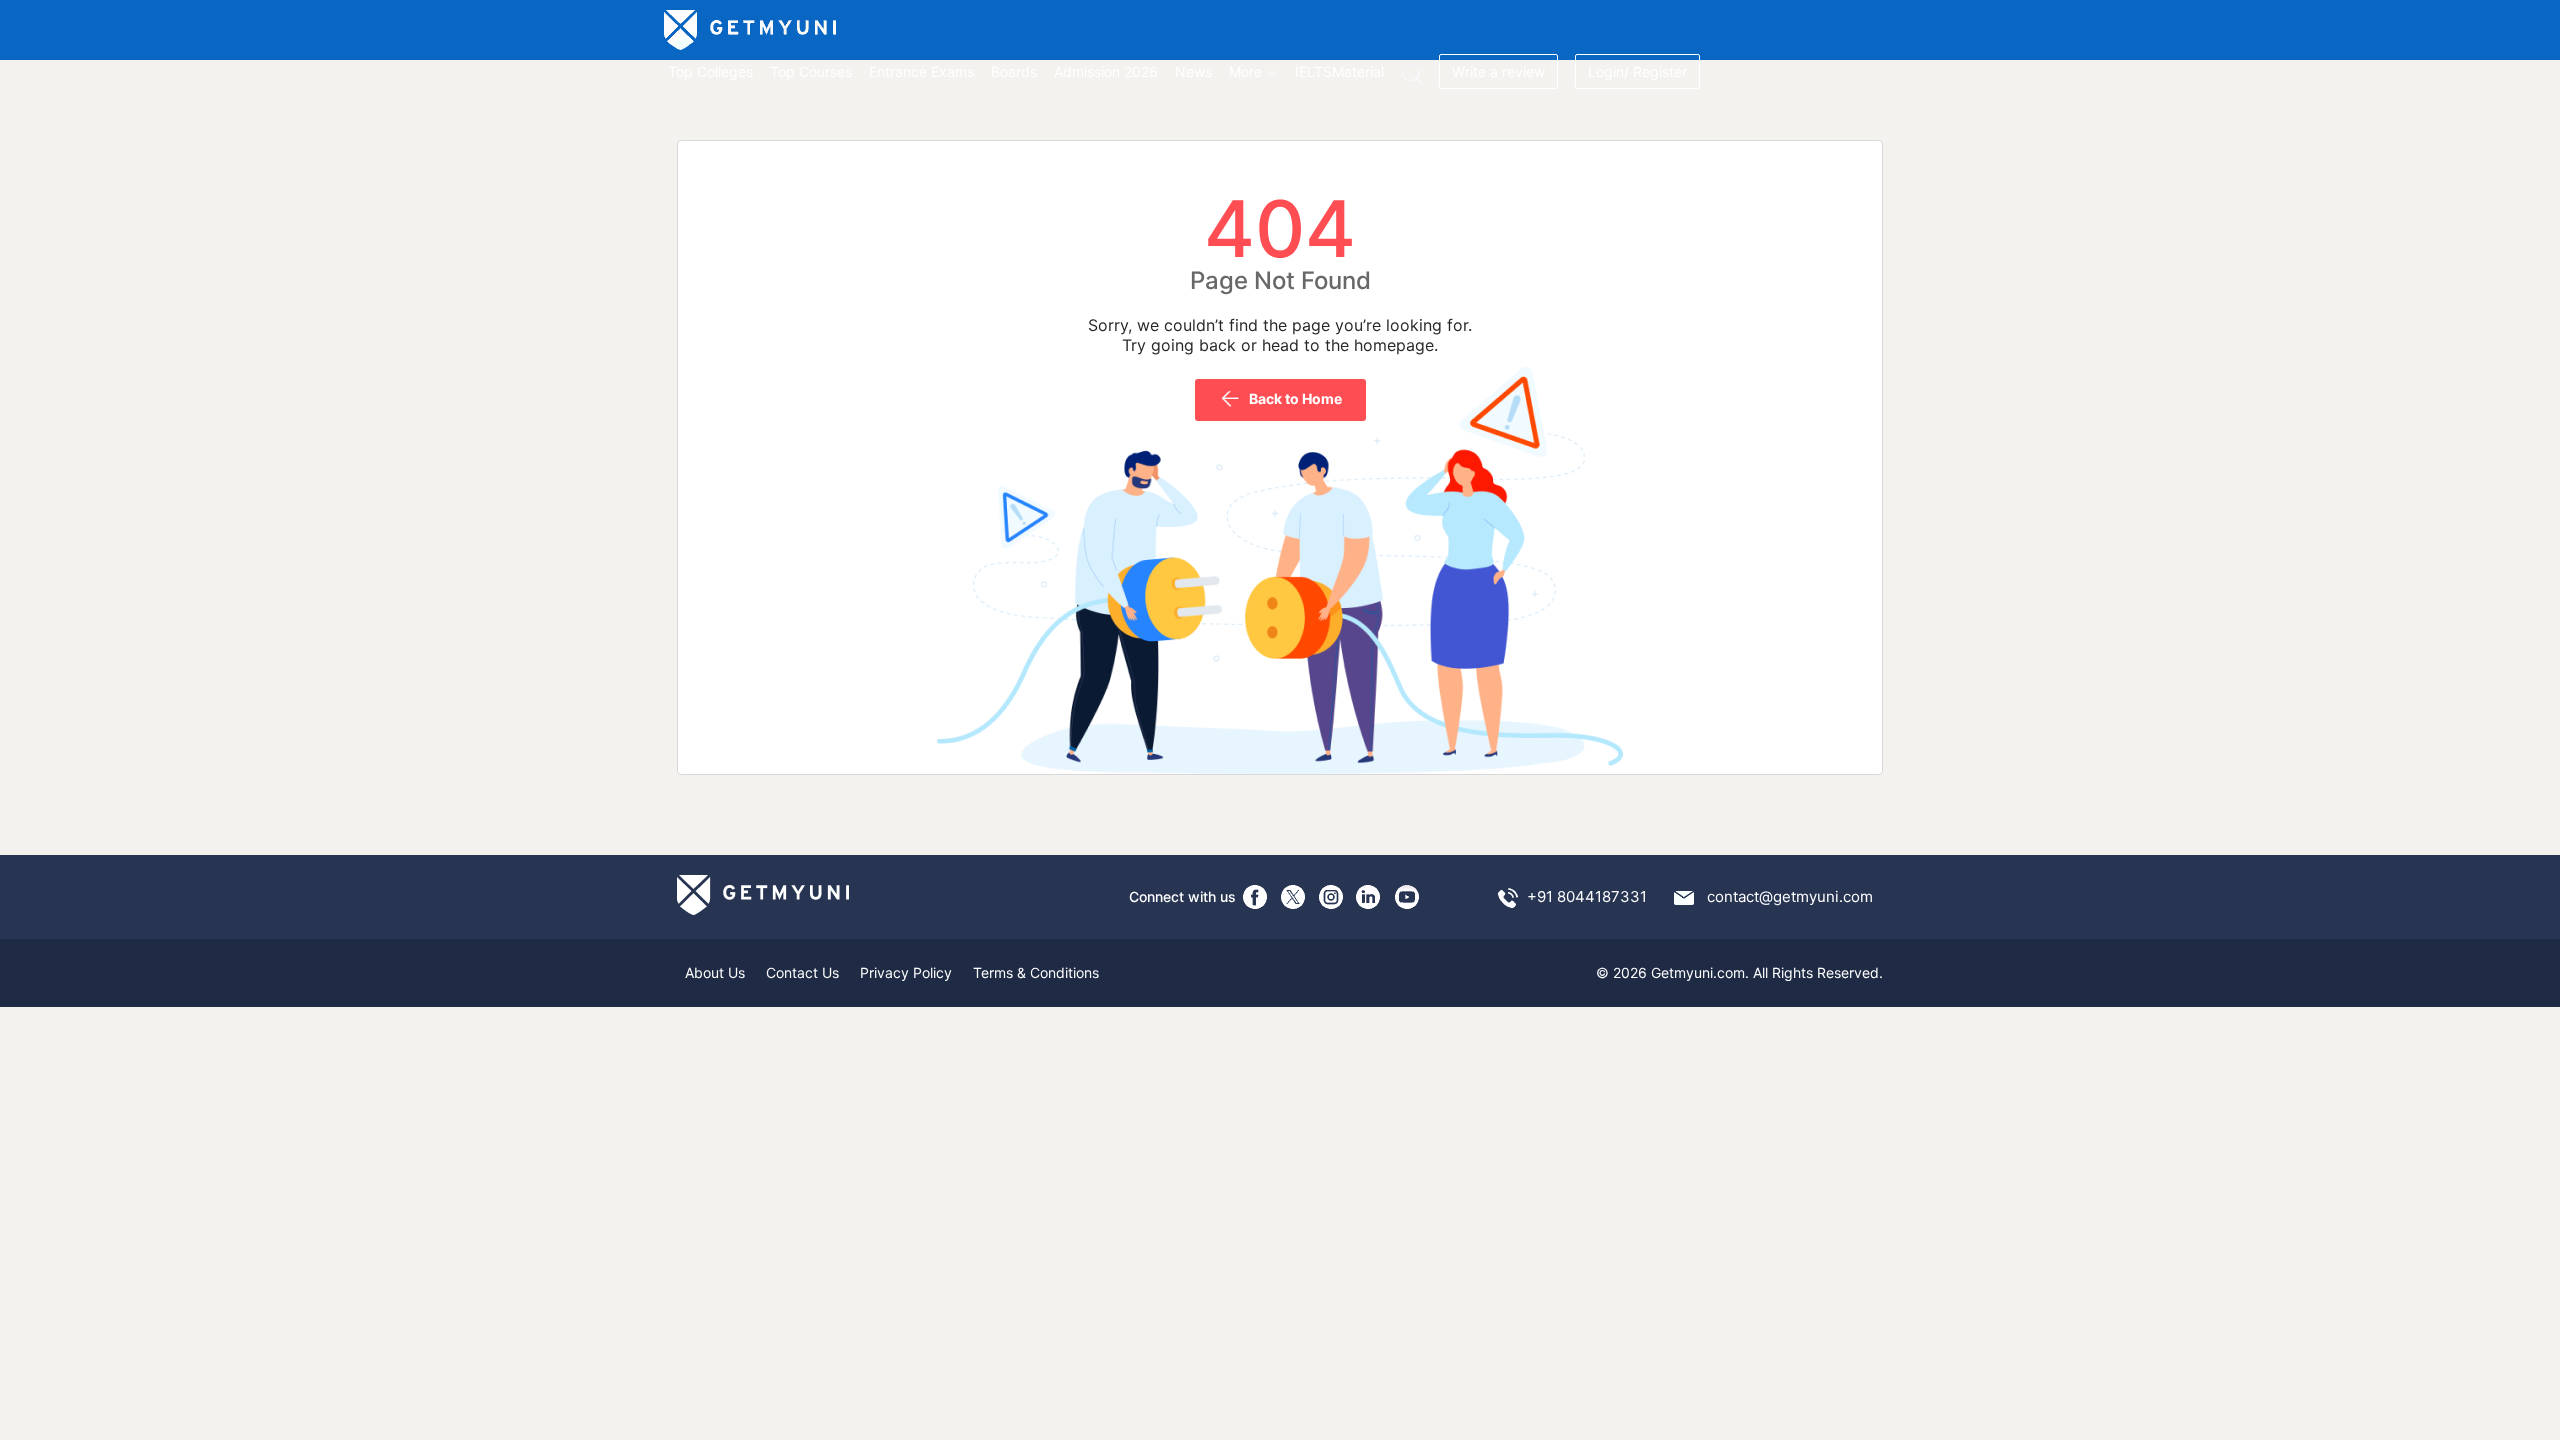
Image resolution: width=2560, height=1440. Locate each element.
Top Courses (811, 71)
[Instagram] (1331, 897)
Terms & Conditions (1036, 972)
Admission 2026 (1106, 71)
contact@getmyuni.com (1790, 896)
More (1245, 71)
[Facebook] (1255, 897)
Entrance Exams (921, 71)
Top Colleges (710, 71)
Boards (1014, 71)
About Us (715, 972)
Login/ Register (1637, 71)
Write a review (1498, 71)
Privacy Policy (906, 972)
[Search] (1411, 73)
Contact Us (802, 972)
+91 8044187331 (1587, 896)
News (1193, 71)
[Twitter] (1293, 897)
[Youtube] (1407, 897)
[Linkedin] (1369, 897)
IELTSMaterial (1339, 71)
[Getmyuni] (751, 30)
